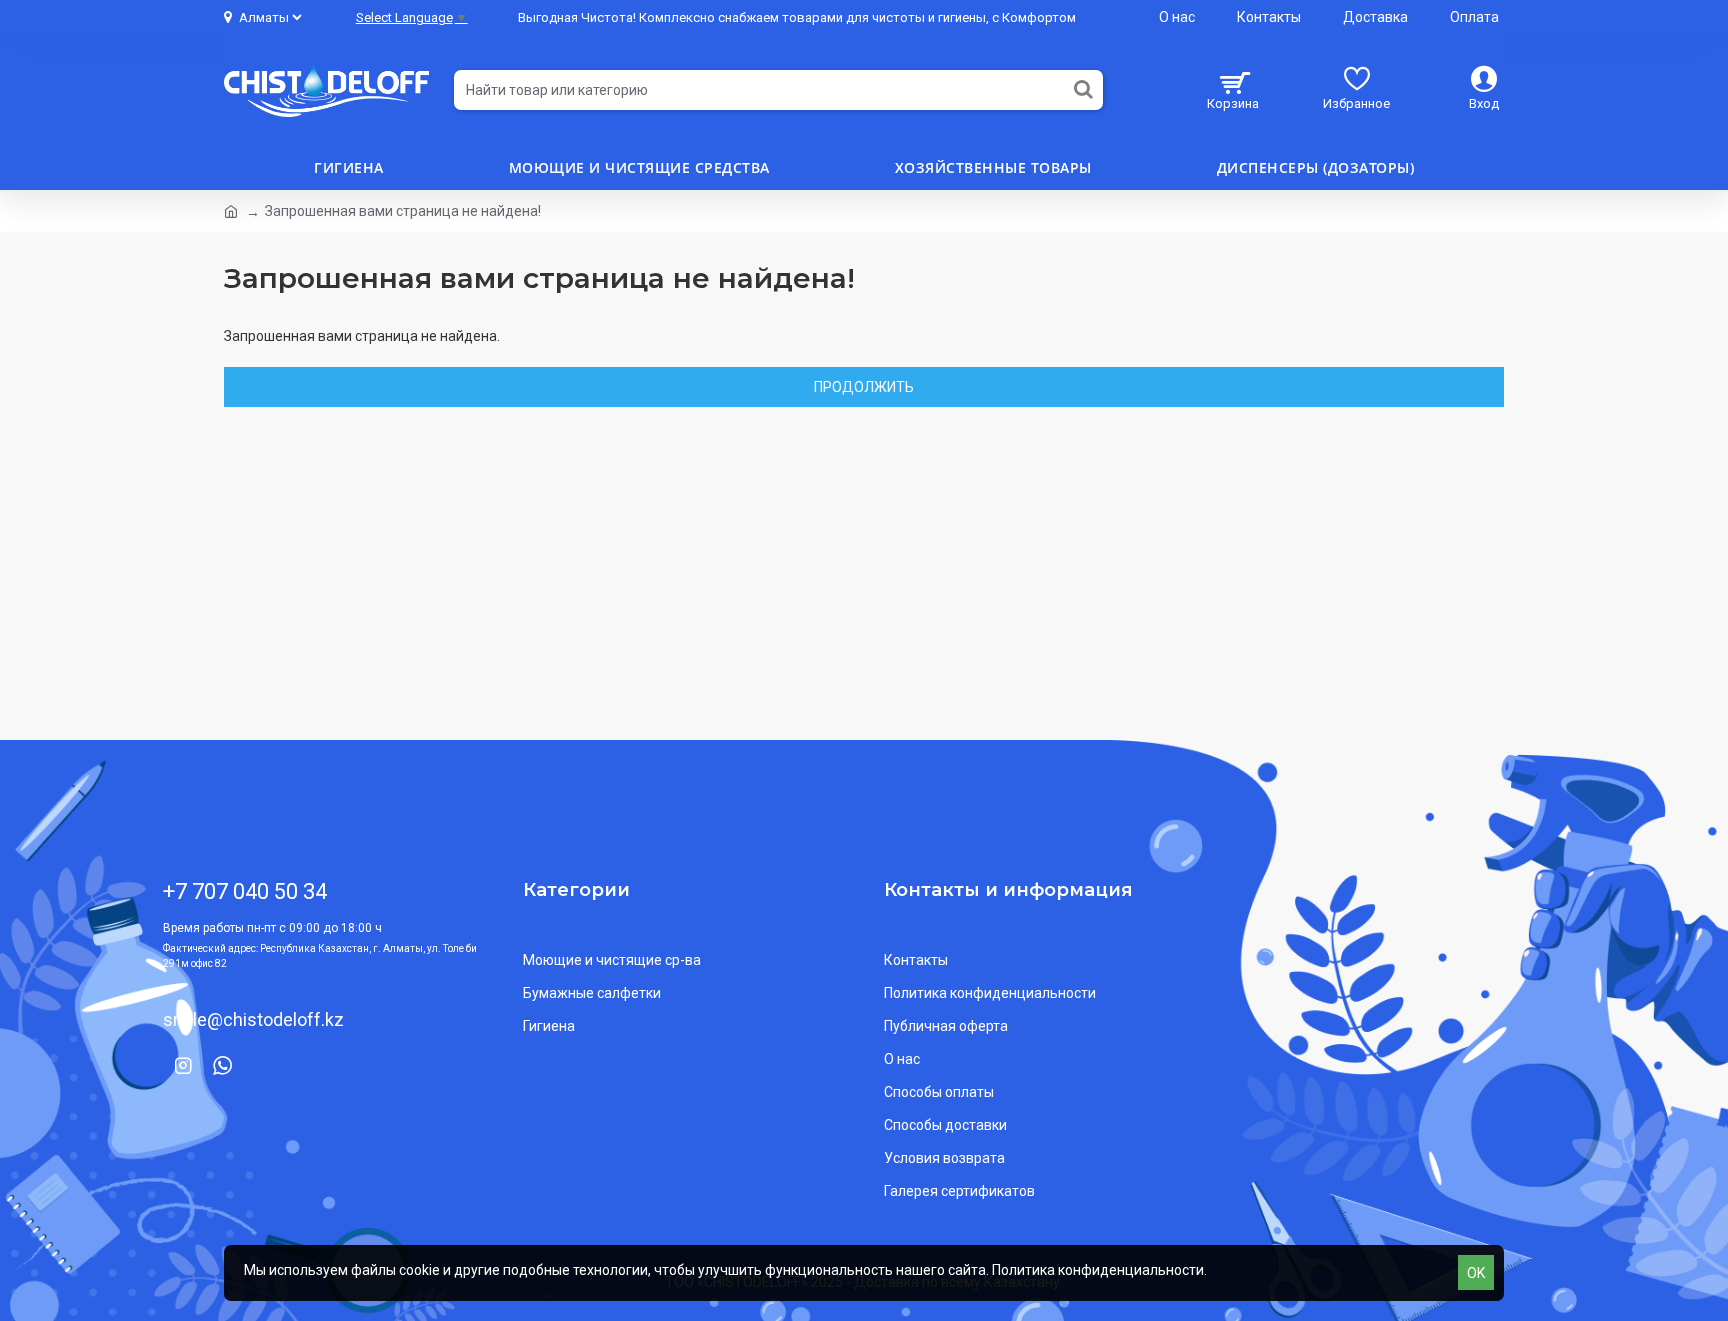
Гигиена (349, 167)
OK (1476, 1273)
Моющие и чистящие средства (639, 167)
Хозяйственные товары (993, 167)
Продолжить (864, 387)
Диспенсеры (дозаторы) (1316, 167)
